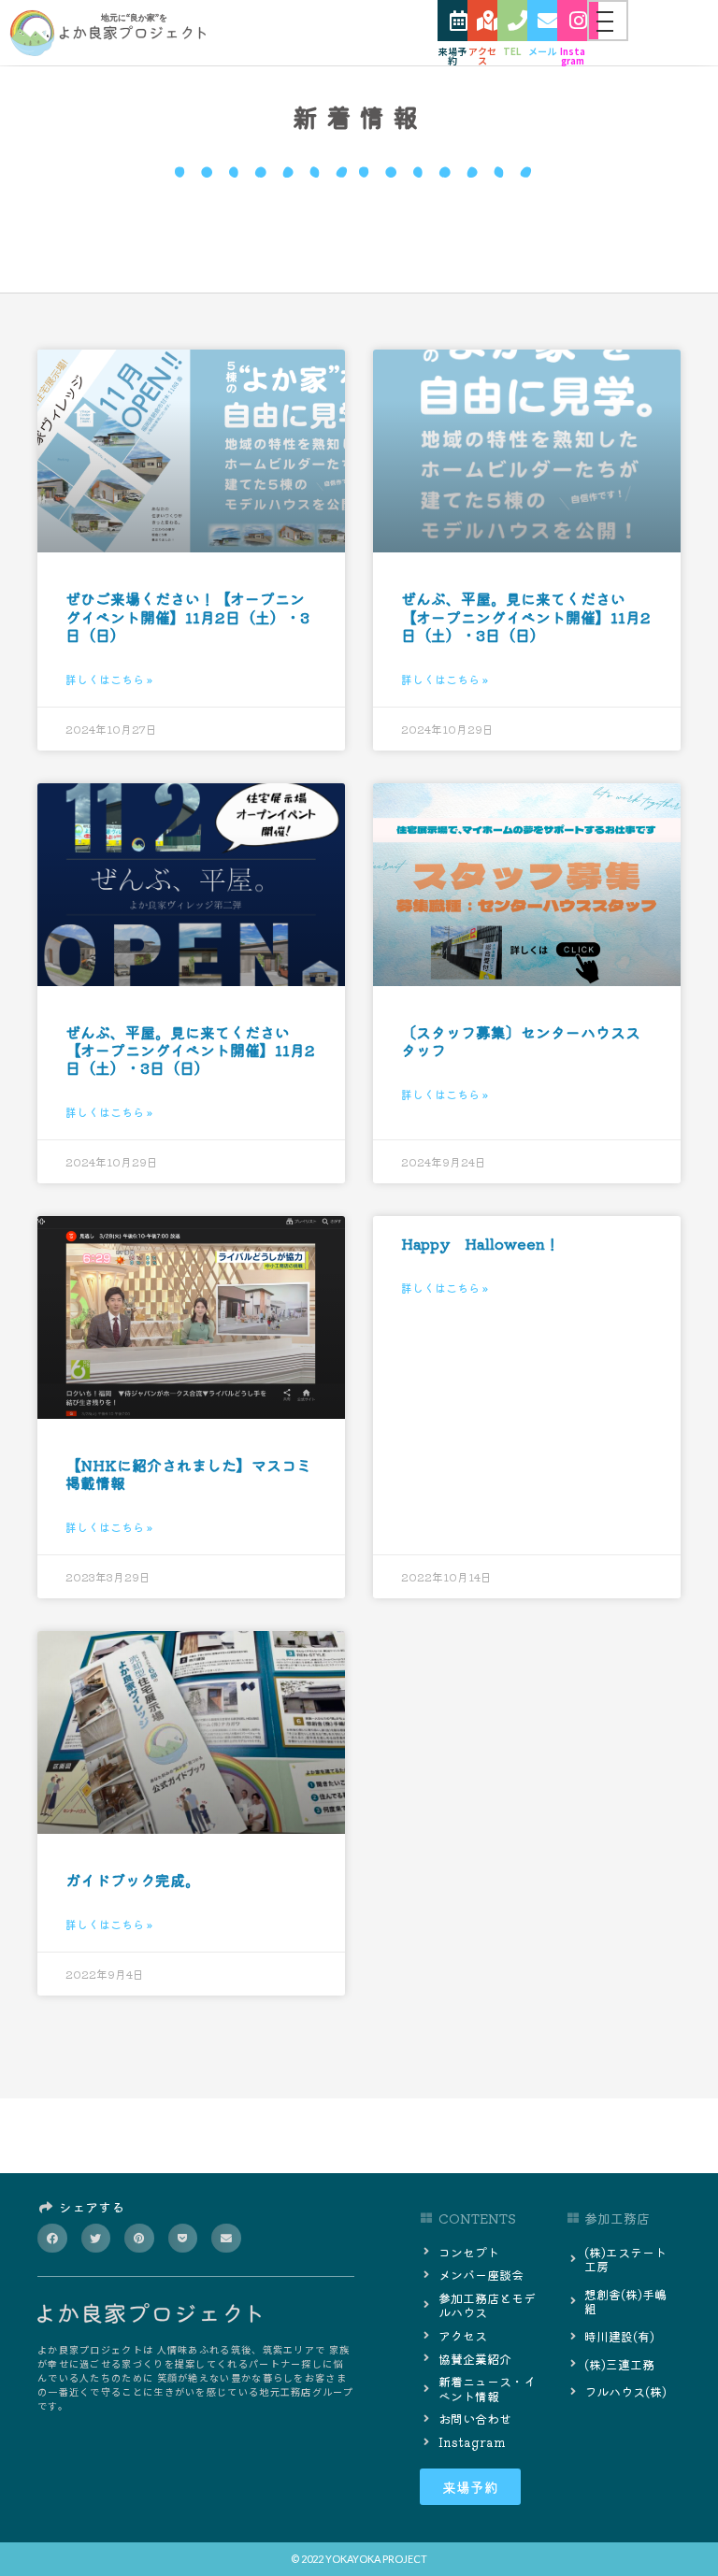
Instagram (573, 56)
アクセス (482, 56)
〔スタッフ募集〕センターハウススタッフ (521, 1041)
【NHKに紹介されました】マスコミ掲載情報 (188, 1474)
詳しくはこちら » (109, 679)
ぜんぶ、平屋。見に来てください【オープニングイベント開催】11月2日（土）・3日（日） (526, 616)
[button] (52, 2239)
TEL (512, 51)
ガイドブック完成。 (133, 1880)
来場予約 (452, 56)
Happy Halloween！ (481, 1243)
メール (542, 51)
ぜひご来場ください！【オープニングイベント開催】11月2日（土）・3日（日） (187, 616)
